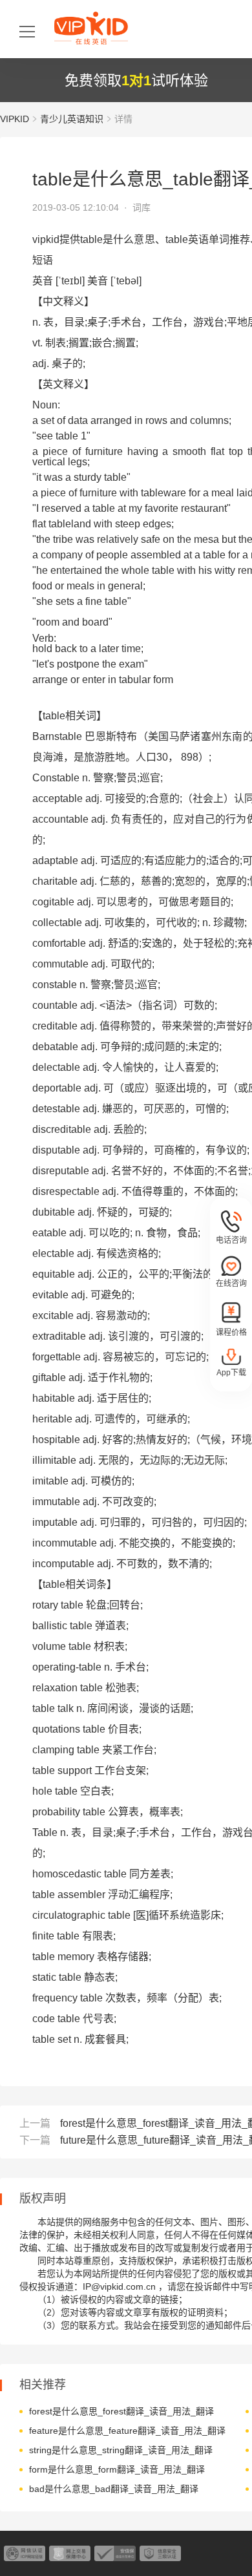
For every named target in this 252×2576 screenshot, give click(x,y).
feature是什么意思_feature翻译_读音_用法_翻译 (127, 2431)
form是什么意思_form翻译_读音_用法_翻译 (117, 2469)
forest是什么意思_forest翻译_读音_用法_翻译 (121, 2411)
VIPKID (15, 119)
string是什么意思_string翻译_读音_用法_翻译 (121, 2450)
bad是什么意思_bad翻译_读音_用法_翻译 (114, 2489)
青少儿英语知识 (72, 119)
